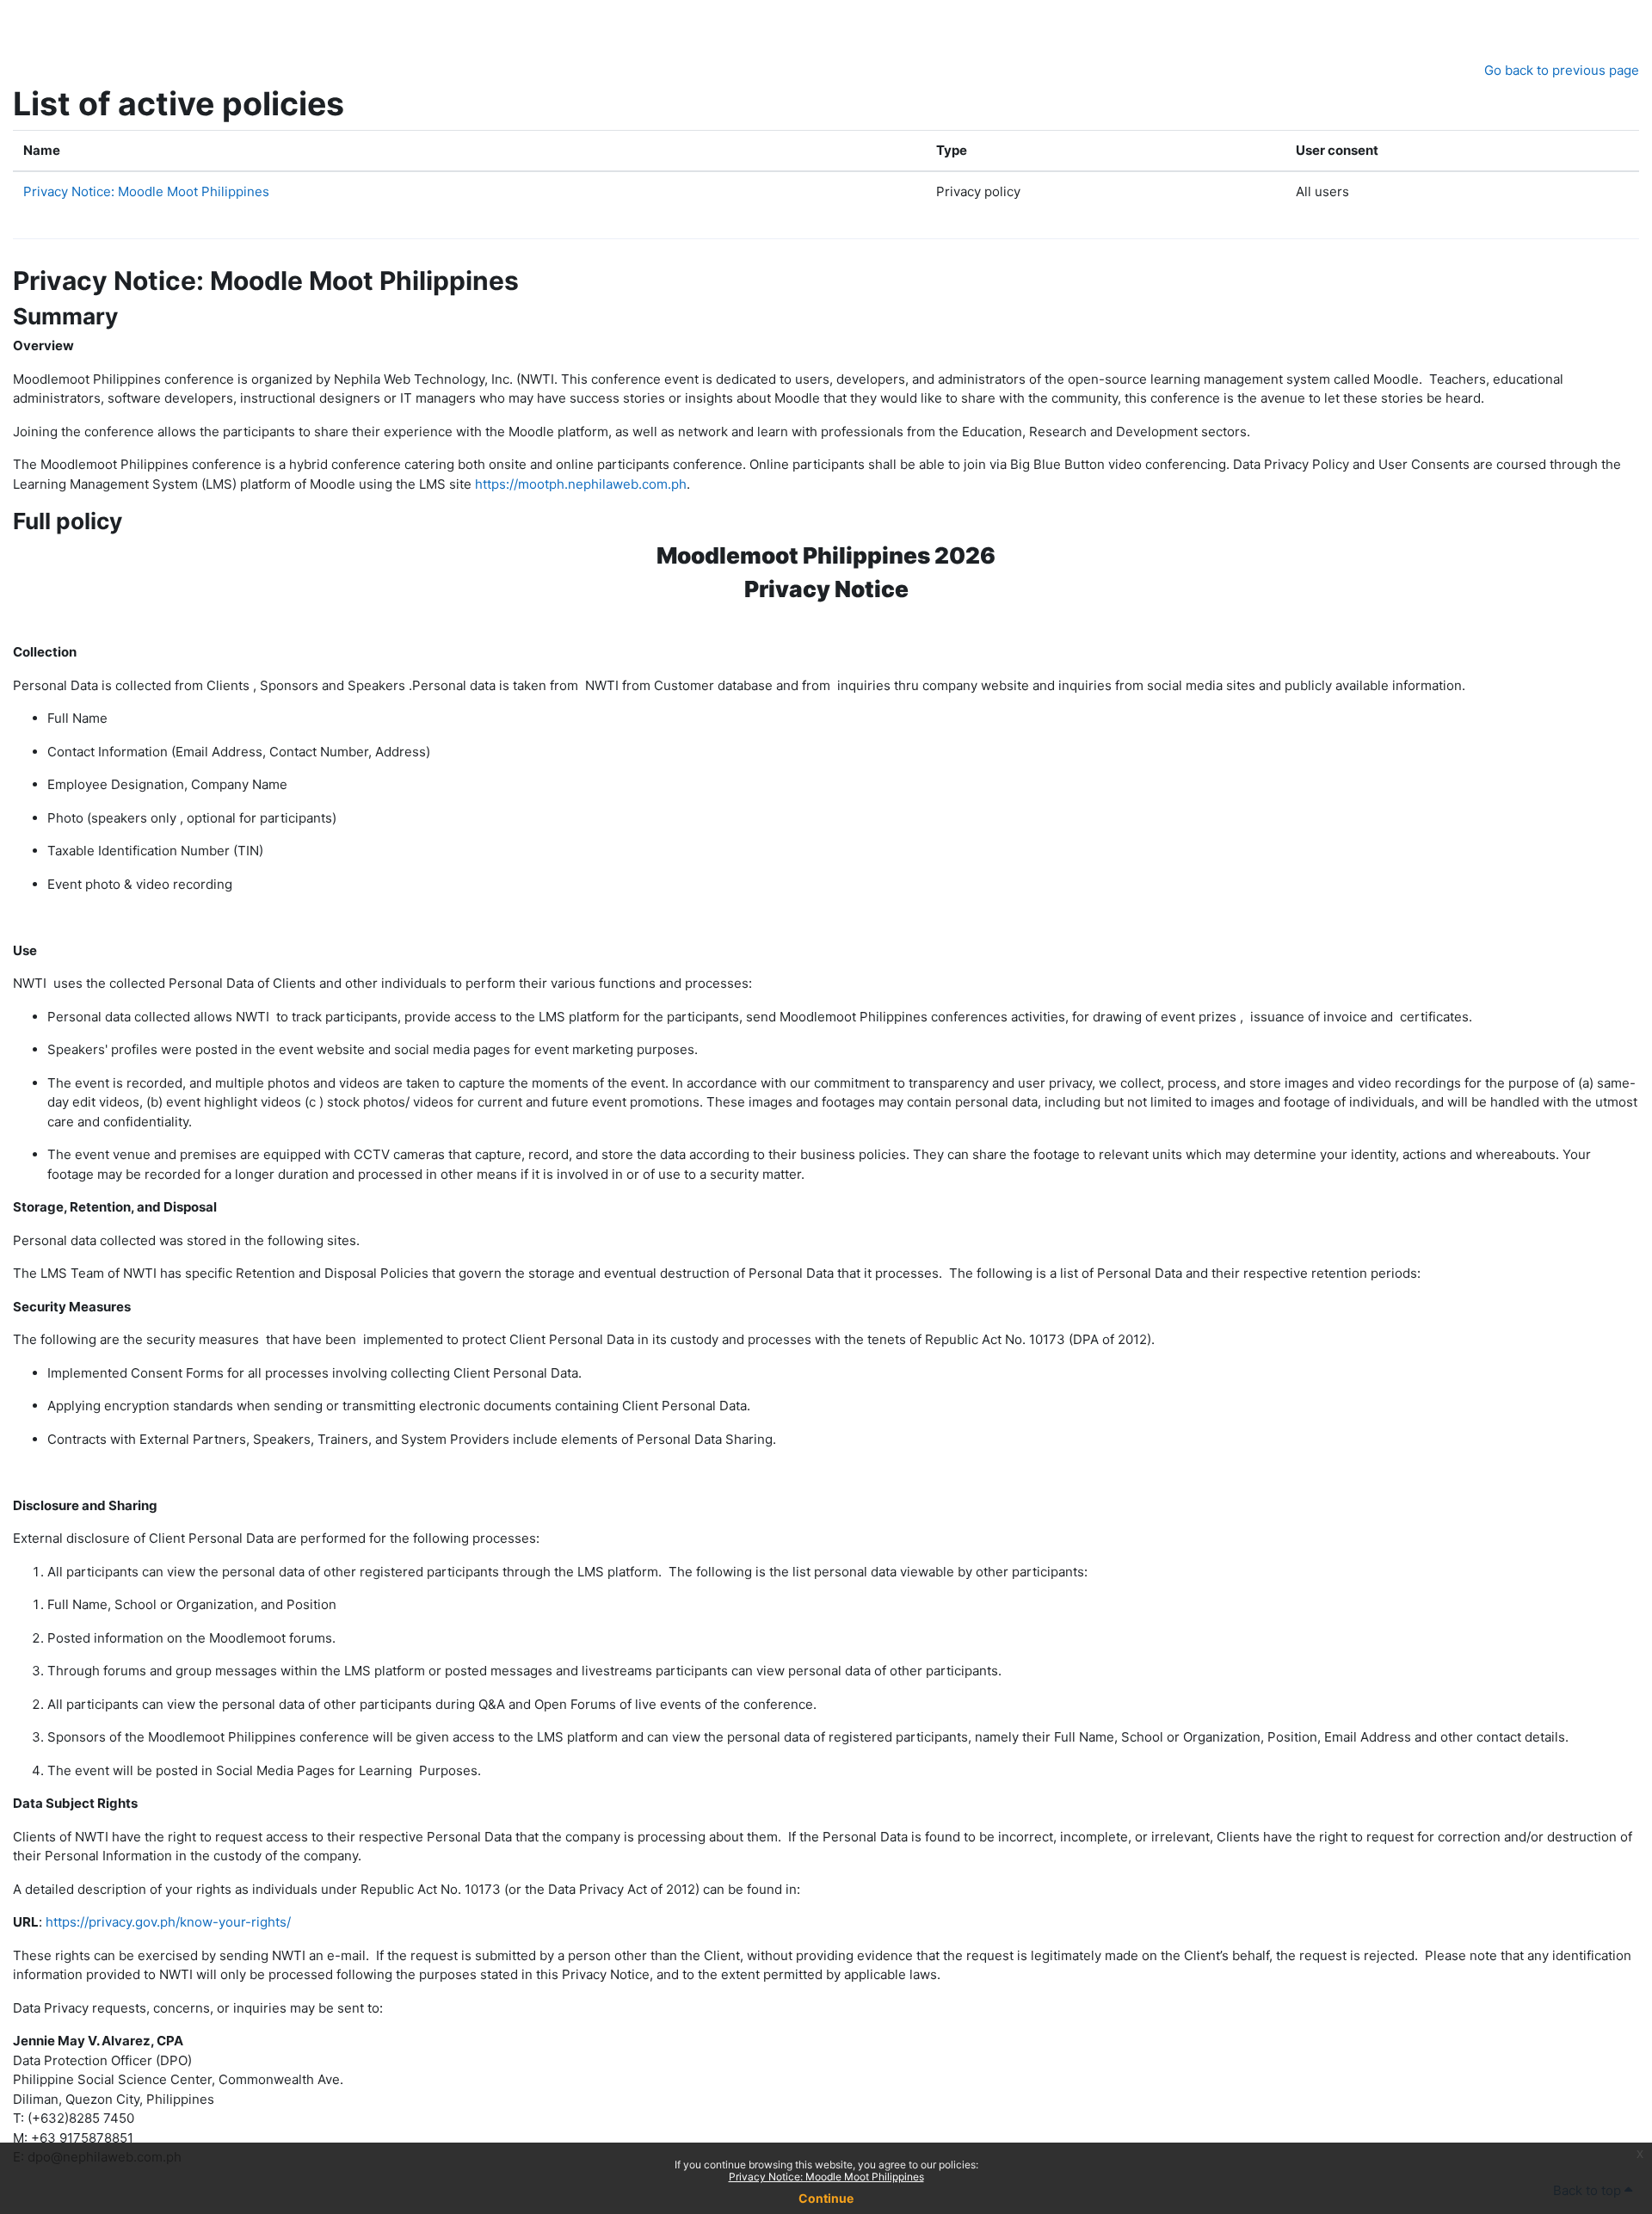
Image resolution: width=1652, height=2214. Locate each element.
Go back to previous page (1562, 70)
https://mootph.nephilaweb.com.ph (581, 484)
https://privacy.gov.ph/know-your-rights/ (168, 1922)
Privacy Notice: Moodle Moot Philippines (826, 2177)
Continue (826, 2198)
